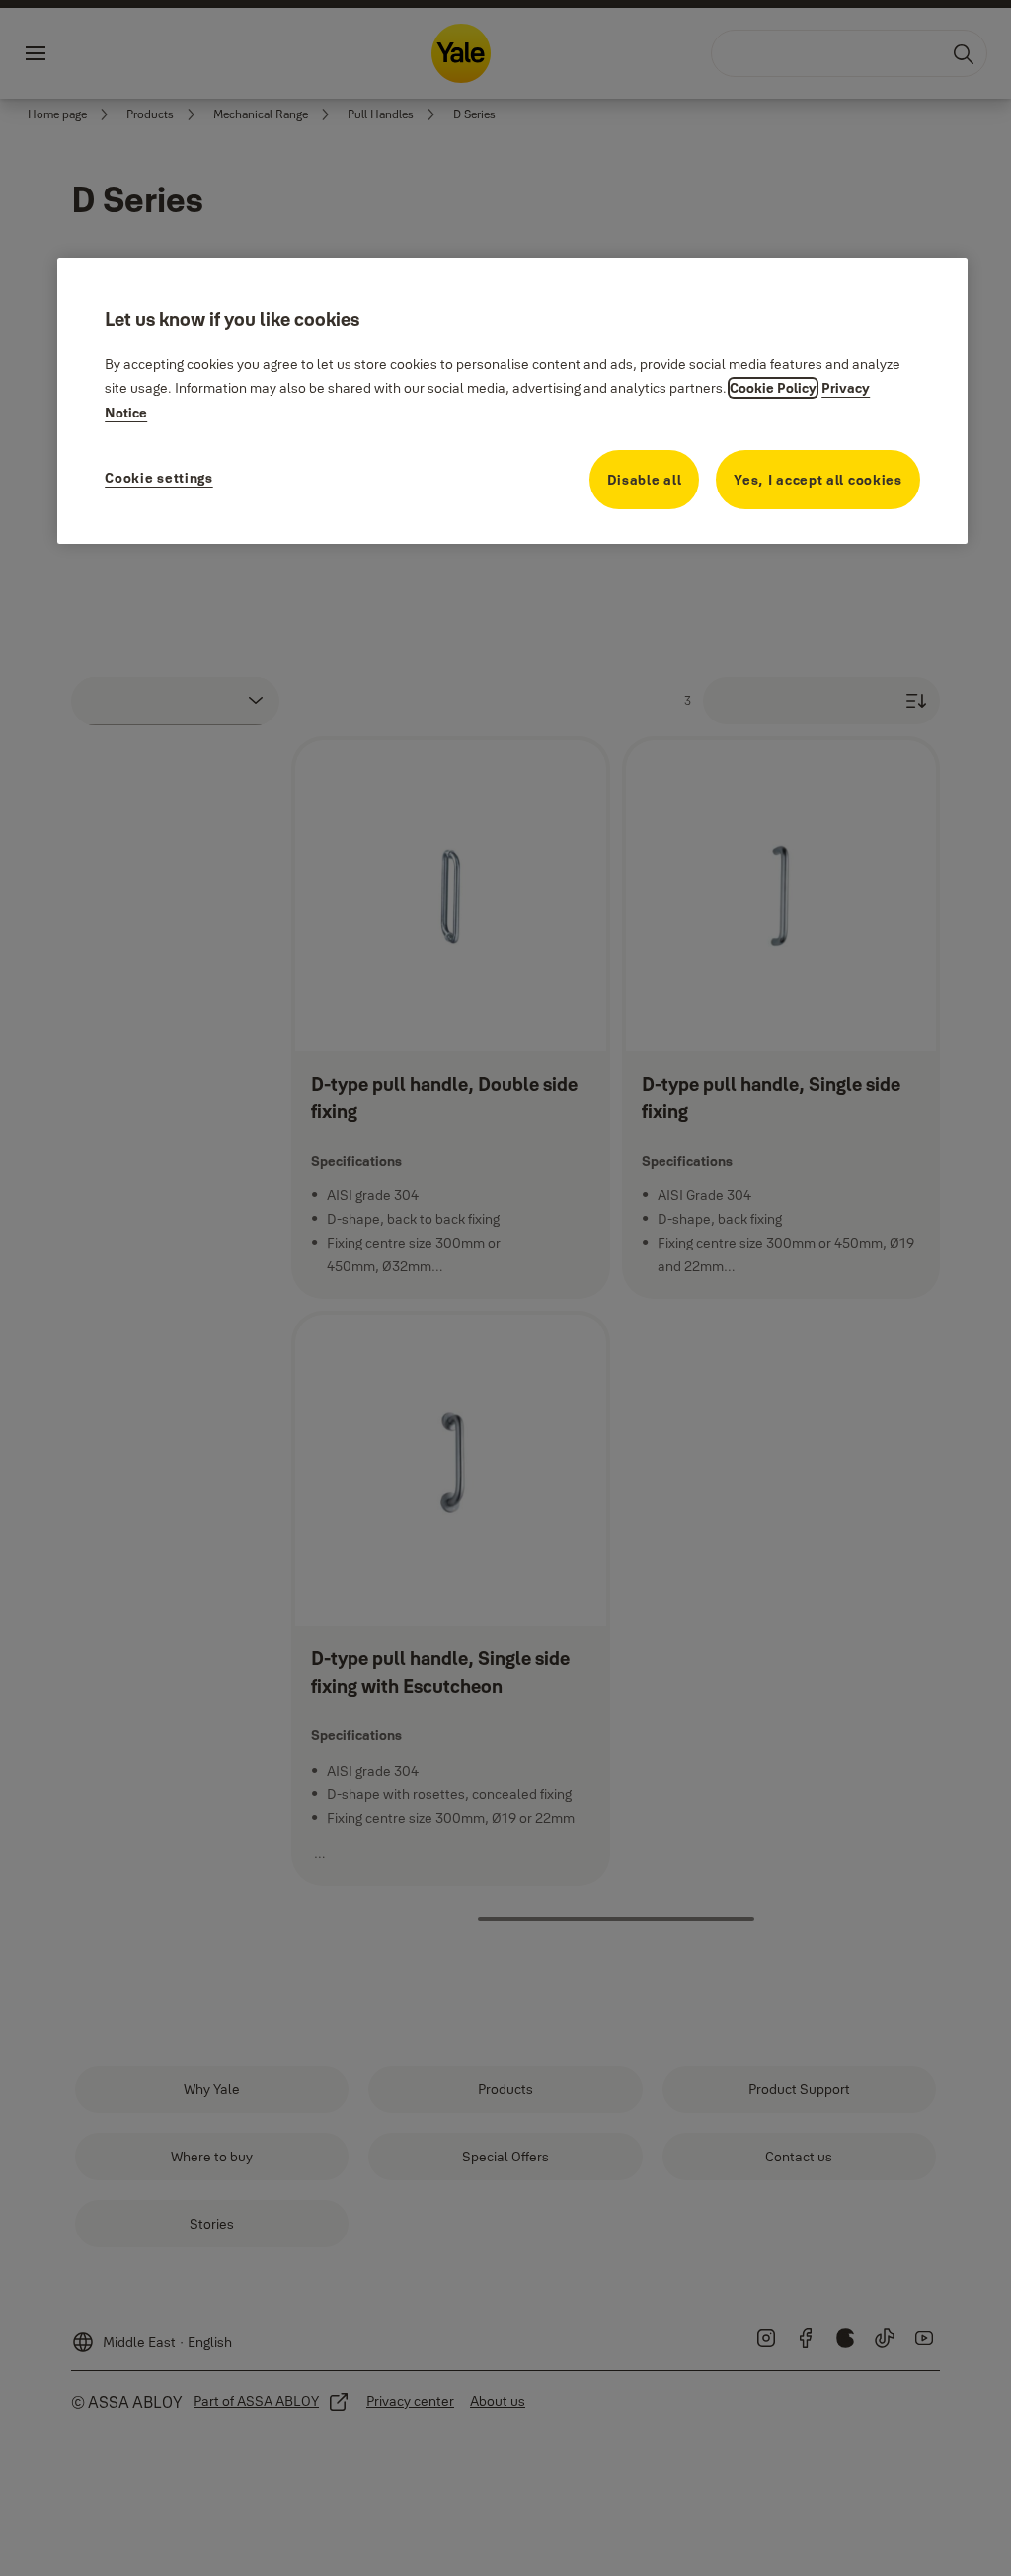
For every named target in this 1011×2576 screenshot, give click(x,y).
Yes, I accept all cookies (818, 480)
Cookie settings (159, 478)
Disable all (645, 480)
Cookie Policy (773, 388)
